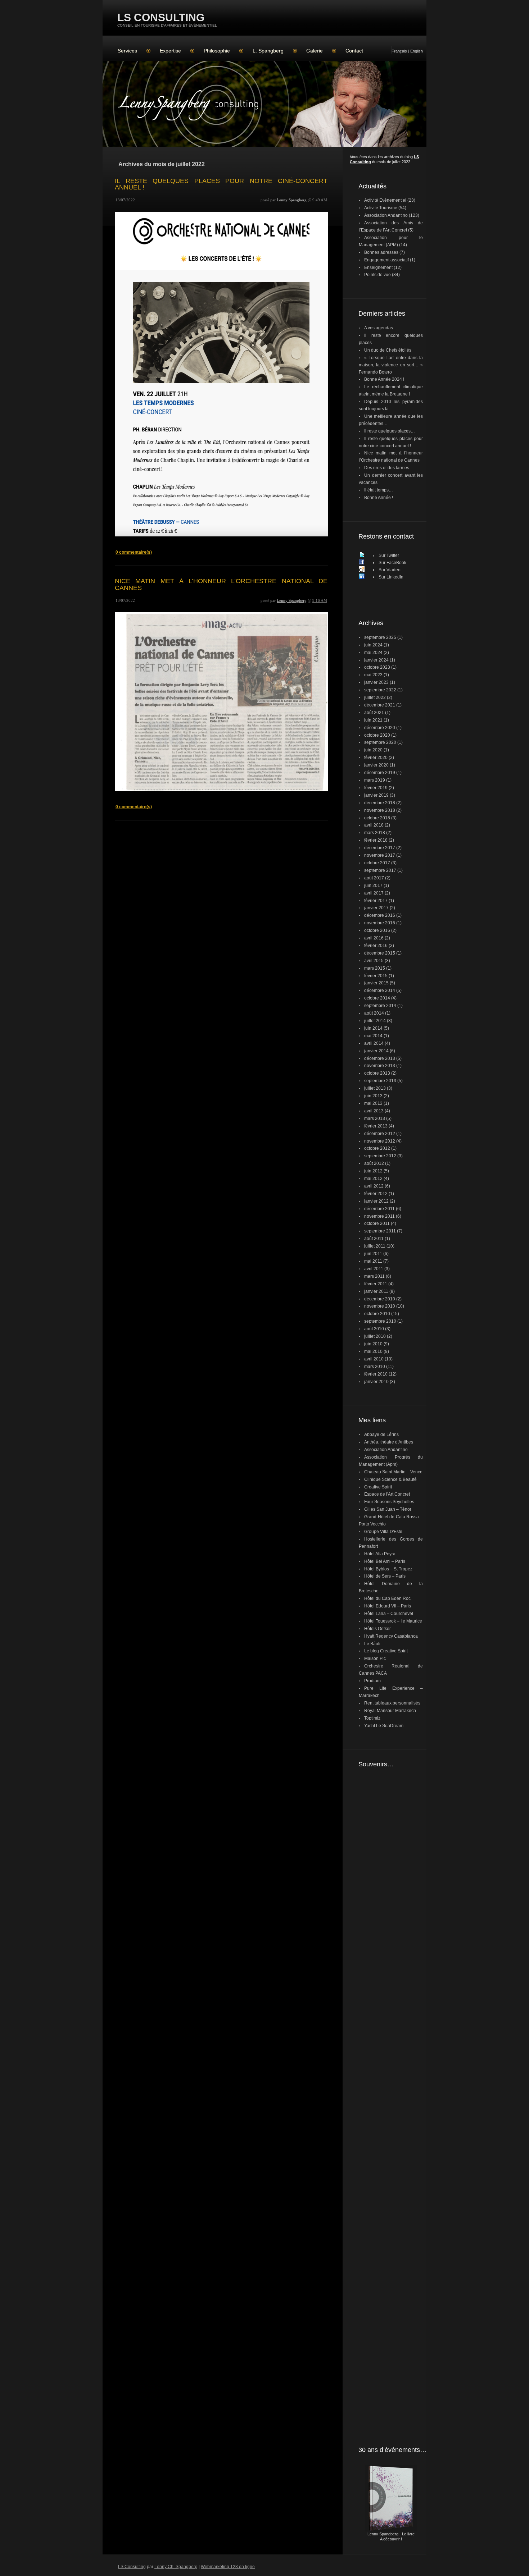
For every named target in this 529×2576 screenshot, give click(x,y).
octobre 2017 (377, 863)
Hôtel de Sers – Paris (385, 1576)
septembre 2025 (380, 637)
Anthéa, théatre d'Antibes (389, 1442)
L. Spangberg (268, 51)
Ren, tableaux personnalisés (392, 1703)
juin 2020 (373, 750)
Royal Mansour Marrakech (390, 1711)
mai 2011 (373, 1261)
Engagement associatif (386, 260)
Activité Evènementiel (385, 200)
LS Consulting (161, 17)
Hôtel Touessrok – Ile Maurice (393, 1621)
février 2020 (376, 758)
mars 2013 (375, 1118)
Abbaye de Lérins (381, 1435)
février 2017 (376, 901)
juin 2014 (373, 1028)
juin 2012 (373, 1171)
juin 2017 (373, 886)
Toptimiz (372, 1718)
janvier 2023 (376, 682)
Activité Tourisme (381, 208)
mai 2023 (373, 675)
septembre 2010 (380, 1321)
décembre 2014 (380, 990)
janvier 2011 (376, 1291)
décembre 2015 (380, 953)
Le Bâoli (372, 1644)
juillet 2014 (375, 1021)
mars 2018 (375, 833)
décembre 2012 (380, 1134)
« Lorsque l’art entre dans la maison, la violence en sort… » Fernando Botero (391, 365)
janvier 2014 (376, 1051)
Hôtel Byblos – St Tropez (388, 1569)
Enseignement (378, 267)
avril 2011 (374, 1269)
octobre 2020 (377, 735)
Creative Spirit (378, 1487)
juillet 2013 (375, 1088)
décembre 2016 (380, 915)
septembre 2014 (380, 1006)
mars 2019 (375, 780)
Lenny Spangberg (292, 200)
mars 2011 (374, 1276)
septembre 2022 (380, 690)
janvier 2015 (376, 983)
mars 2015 (375, 968)
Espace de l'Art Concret (387, 1494)
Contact (354, 51)
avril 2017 (374, 893)
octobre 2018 (377, 818)
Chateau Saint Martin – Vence (393, 1472)
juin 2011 (373, 1254)
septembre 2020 (380, 742)
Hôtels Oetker (377, 1629)
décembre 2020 (380, 728)
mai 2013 (373, 1103)
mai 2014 (373, 1036)
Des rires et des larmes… (389, 468)
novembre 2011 (379, 1216)
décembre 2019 (380, 773)
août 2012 (374, 1163)
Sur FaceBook (392, 563)
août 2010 (374, 1329)
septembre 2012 (380, 1156)
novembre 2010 (380, 1306)
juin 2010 (373, 1344)
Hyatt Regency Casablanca (391, 1636)
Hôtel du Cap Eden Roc (387, 1598)
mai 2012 (373, 1179)
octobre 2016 (377, 930)
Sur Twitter (389, 555)
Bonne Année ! (379, 498)
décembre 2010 (380, 1299)
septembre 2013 (380, 1081)
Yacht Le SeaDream (384, 1726)
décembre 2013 (380, 1058)
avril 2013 (374, 1111)
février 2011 (376, 1284)
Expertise (170, 51)
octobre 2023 (377, 667)
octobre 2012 (377, 1148)
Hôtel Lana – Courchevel (389, 1614)
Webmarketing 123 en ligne (228, 2567)
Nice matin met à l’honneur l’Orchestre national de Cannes (221, 584)
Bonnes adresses (381, 252)
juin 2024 (373, 645)
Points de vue (377, 275)
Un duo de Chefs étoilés (388, 350)
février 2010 (376, 1374)
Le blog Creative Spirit (386, 1651)
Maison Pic (375, 1658)
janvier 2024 (376, 660)
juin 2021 (373, 720)
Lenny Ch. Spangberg (176, 2567)
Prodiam (372, 1681)
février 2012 (376, 1194)
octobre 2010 (377, 1314)
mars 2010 (375, 1367)
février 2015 (376, 976)
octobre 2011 (377, 1223)
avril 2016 (374, 938)
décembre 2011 (379, 1209)
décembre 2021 (380, 705)
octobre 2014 (377, 998)
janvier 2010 (376, 1382)
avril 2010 (374, 1359)
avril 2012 (374, 1186)
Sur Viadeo (390, 570)
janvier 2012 (376, 1201)
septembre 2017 (380, 870)
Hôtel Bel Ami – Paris (385, 1561)
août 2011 (374, 1239)
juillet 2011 (375, 1246)
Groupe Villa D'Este (383, 1532)
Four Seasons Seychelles (389, 1502)
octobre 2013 (377, 1073)
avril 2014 (374, 1043)
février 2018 (376, 840)
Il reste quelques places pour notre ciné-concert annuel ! (221, 184)
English (417, 51)
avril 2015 (374, 961)
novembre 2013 (380, 1066)
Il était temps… (379, 490)
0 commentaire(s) (134, 552)
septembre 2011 (380, 1231)
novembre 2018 (380, 810)
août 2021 (374, 713)
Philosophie (217, 51)
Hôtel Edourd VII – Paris (388, 1606)
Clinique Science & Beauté (390, 1479)
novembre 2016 (380, 923)
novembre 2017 (380, 855)
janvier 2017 (376, 908)
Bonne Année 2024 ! (384, 379)
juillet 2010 (375, 1336)
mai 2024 (373, 653)
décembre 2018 (380, 803)
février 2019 (376, 788)
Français (399, 51)
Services (127, 51)
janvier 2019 (376, 795)
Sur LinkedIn (391, 577)
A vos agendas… (381, 328)
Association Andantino (386, 215)
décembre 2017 (380, 848)
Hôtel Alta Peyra (380, 1554)
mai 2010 (373, 1351)
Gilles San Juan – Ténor (388, 1509)
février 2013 (376, 1126)
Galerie (315, 51)
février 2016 (376, 946)
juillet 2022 (375, 697)
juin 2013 (373, 1096)
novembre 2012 (380, 1141)
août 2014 (374, 1013)
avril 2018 (374, 825)
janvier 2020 (376, 765)
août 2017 (374, 878)
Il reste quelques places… (390, 431)
